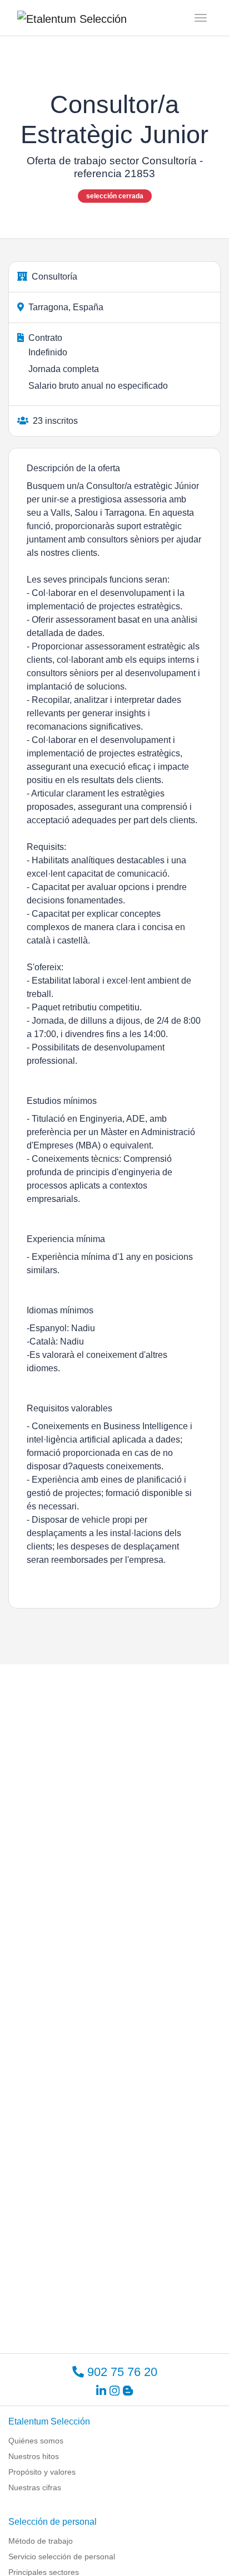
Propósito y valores (42, 2472)
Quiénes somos (36, 2441)
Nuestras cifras (35, 2487)
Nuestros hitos (34, 2456)
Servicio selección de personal (62, 2557)
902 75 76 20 (121, 2372)
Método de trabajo (41, 2541)
